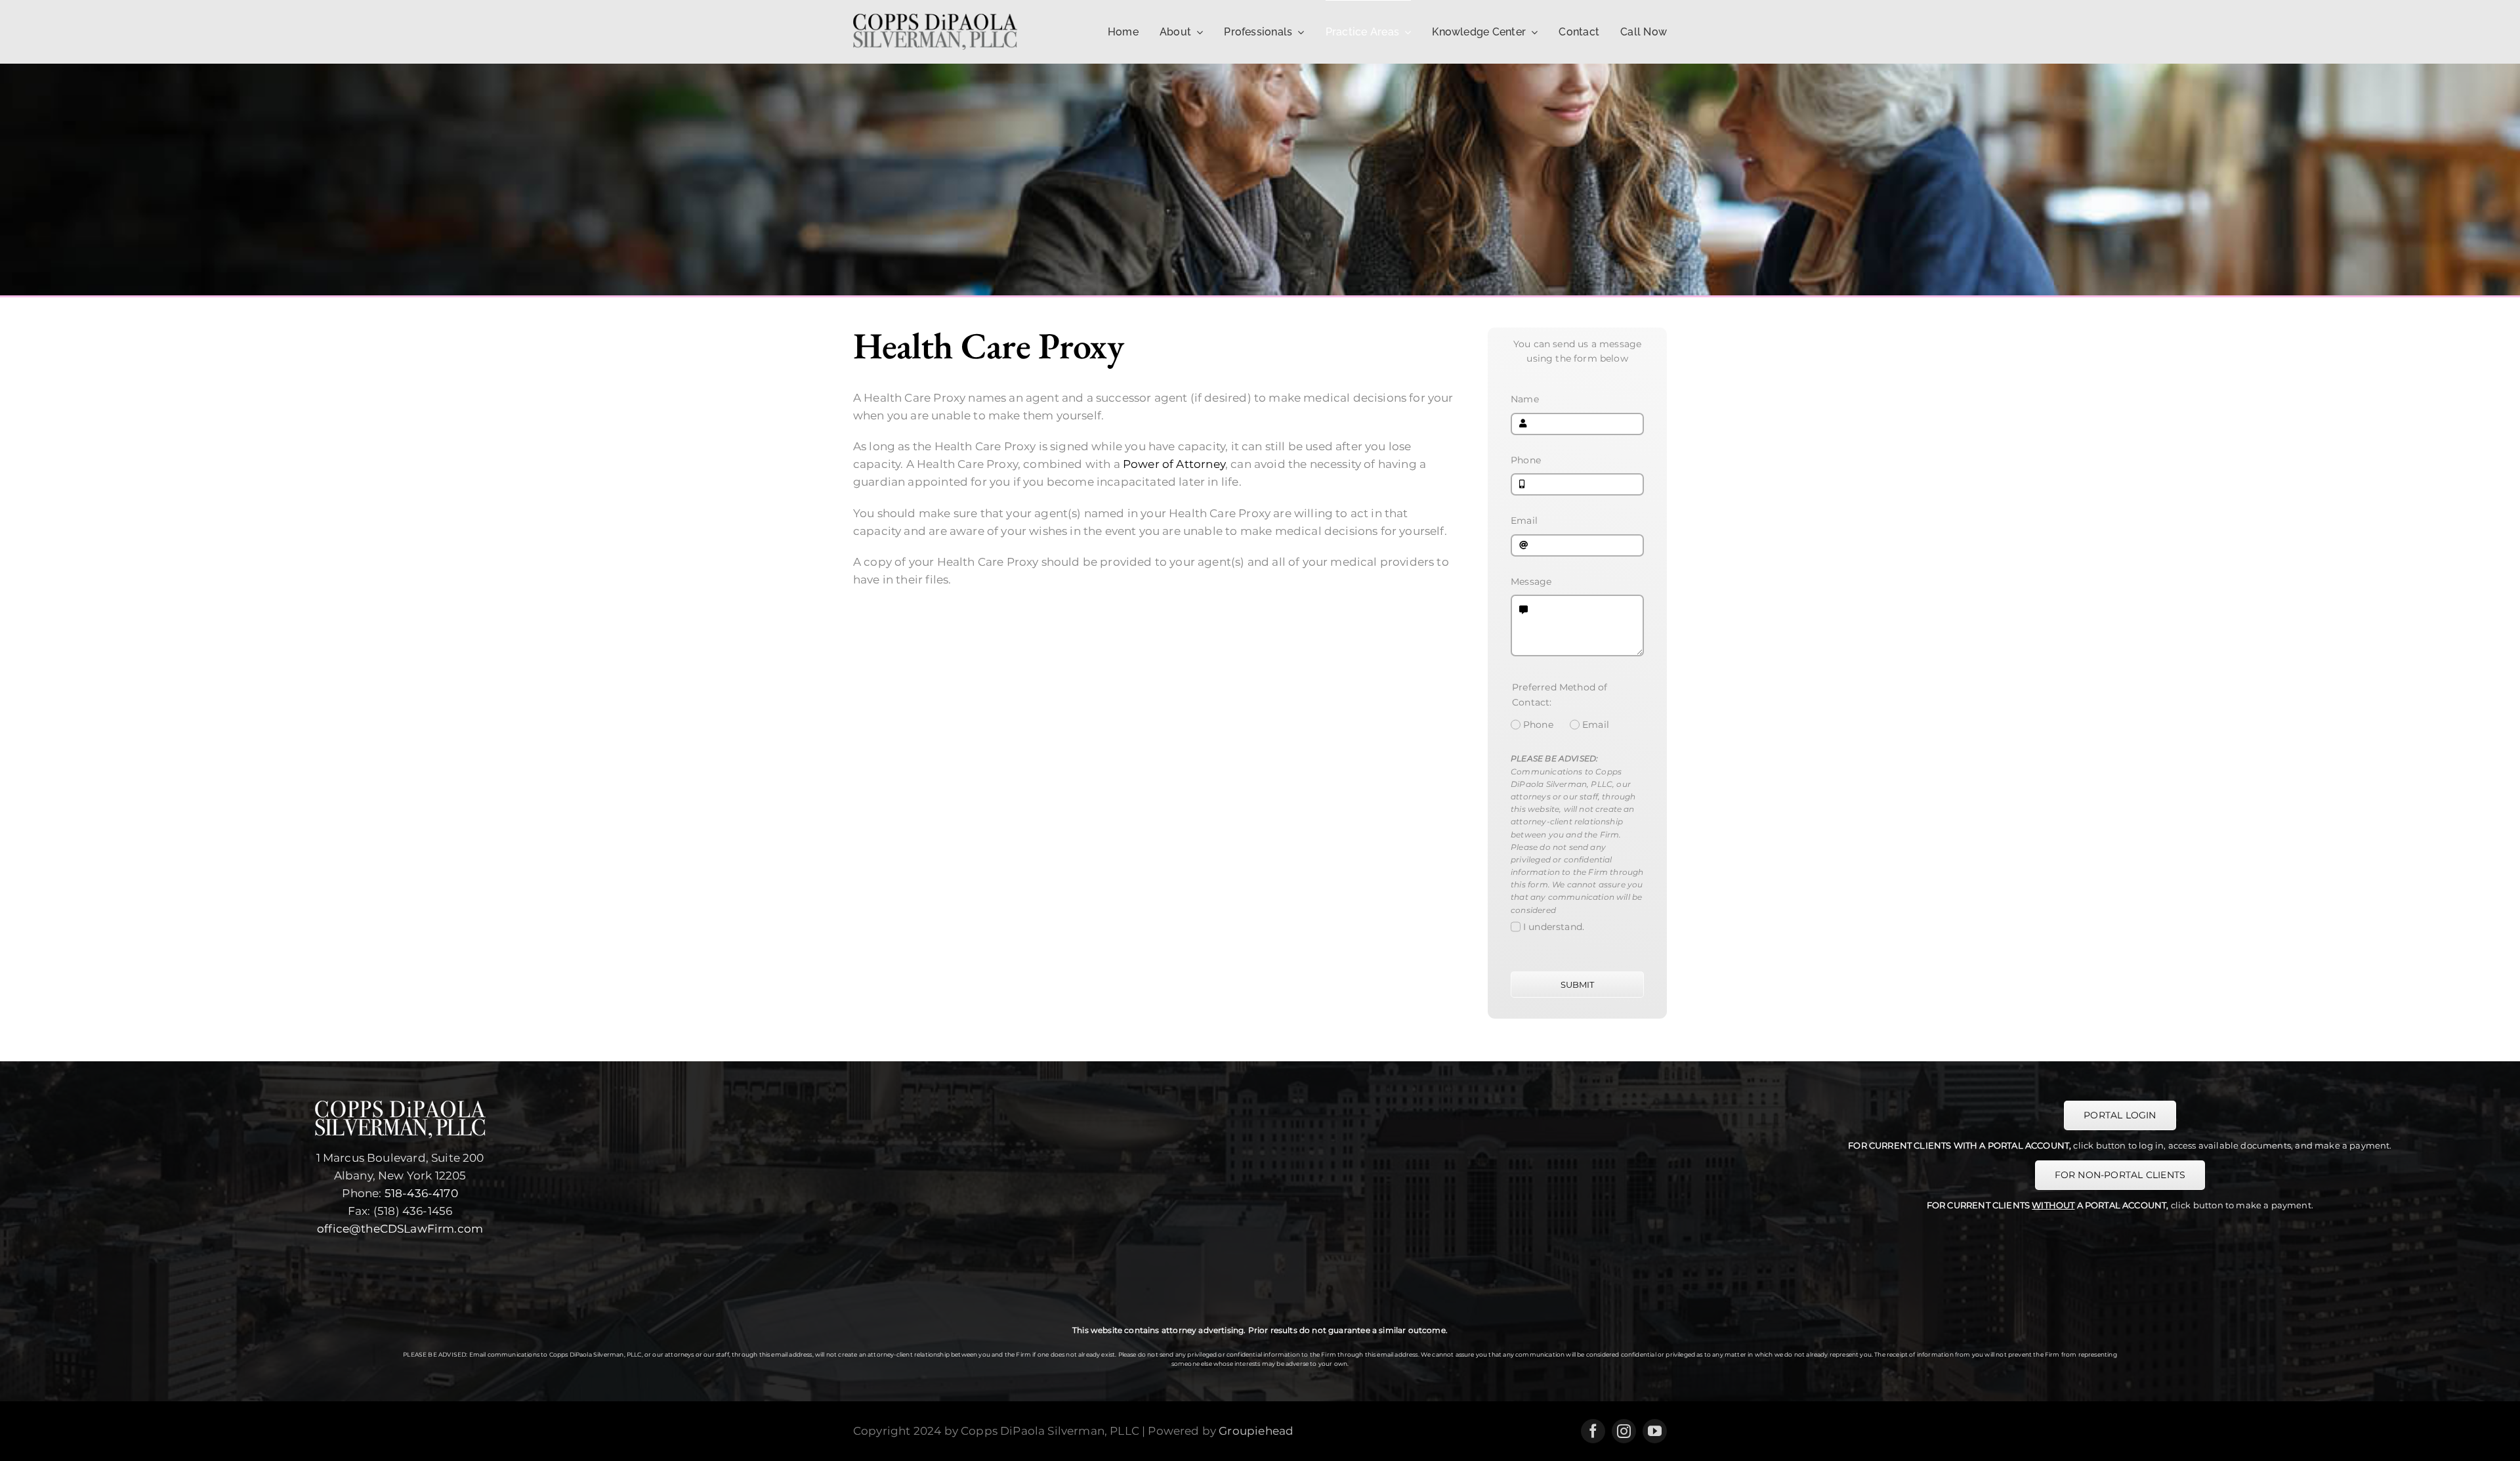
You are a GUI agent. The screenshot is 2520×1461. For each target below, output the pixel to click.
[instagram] (1624, 1431)
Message (1531, 582)
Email (1524, 520)
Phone (1526, 460)
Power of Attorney (1174, 464)
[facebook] (1593, 1431)
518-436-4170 (421, 1193)
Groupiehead (1256, 1431)
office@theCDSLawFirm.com (400, 1229)
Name (1525, 399)
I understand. (1554, 927)
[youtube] (1655, 1431)
